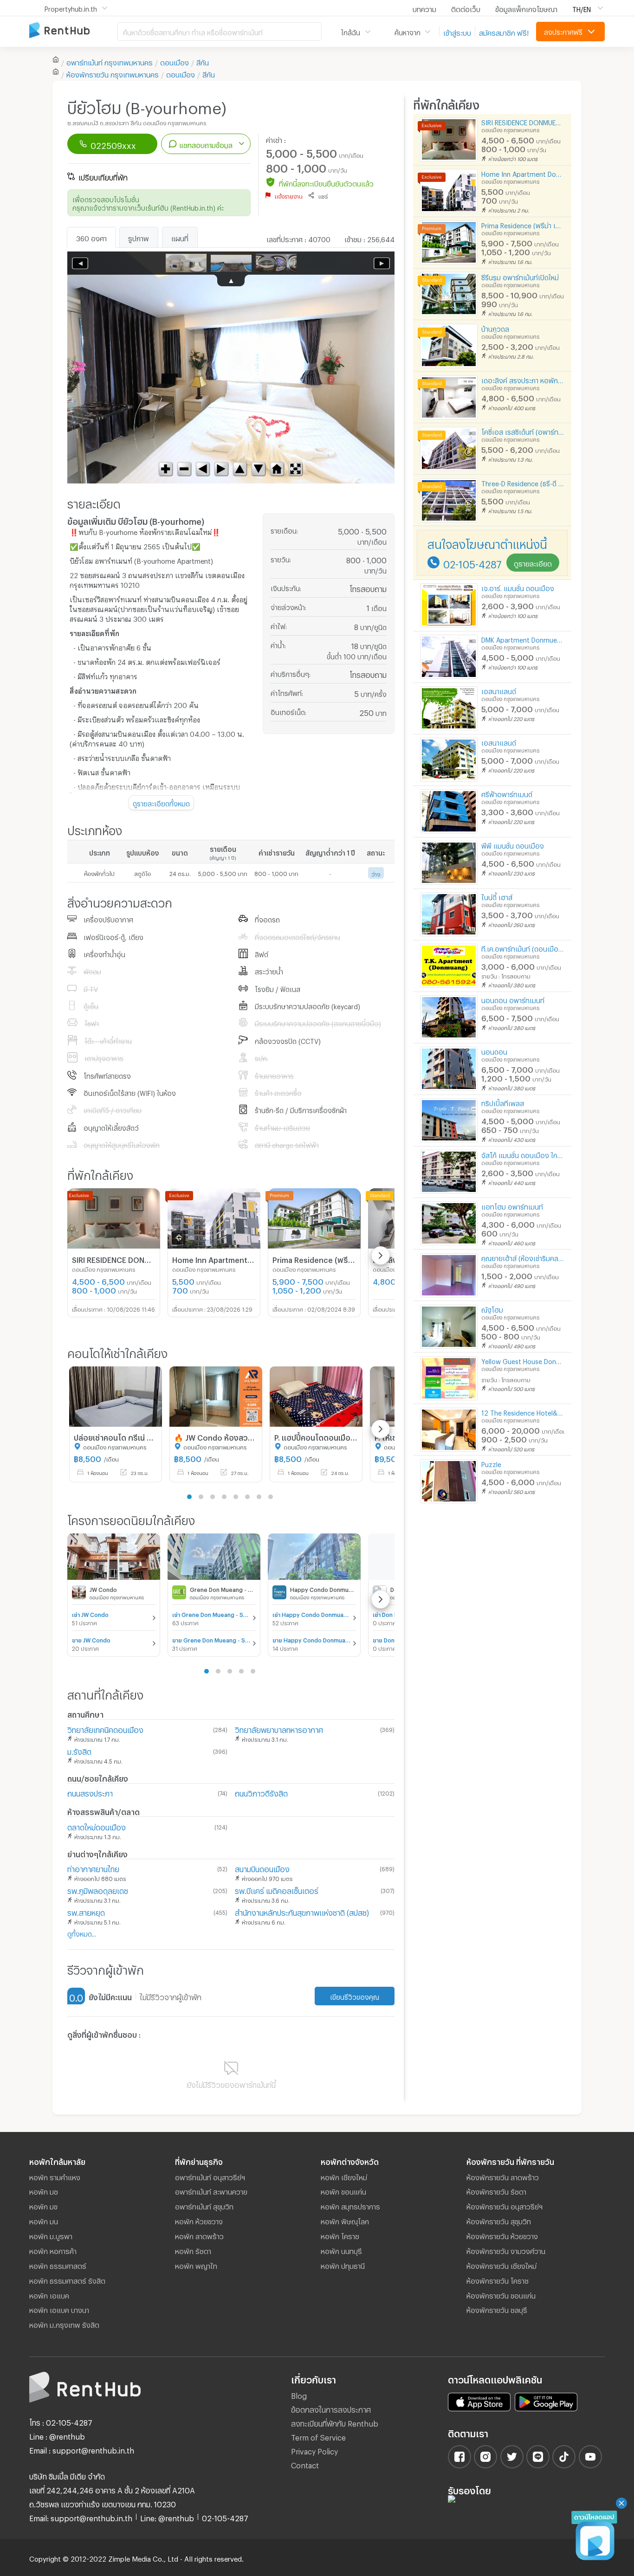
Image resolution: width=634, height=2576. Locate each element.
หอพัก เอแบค (49, 2294)
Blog (299, 2394)
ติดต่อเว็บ (466, 8)
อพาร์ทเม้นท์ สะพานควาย (211, 2190)
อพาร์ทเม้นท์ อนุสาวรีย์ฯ (210, 2176)
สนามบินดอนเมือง (262, 1868)
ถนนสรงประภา (90, 1792)
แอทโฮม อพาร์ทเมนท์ (512, 1206)
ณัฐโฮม (492, 1309)
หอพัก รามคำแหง (55, 2176)
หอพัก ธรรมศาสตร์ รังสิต (67, 2280)
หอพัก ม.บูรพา (51, 2235)
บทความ (424, 8)
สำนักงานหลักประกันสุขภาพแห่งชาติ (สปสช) (302, 1911)
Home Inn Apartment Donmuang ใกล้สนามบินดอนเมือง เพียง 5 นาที (523, 173)
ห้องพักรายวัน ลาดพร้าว (503, 2176)
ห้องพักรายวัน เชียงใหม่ (501, 2265)
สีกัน (203, 61)
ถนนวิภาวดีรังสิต (261, 1792)
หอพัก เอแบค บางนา (59, 2309)
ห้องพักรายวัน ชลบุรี (497, 2309)
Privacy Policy (314, 2450)
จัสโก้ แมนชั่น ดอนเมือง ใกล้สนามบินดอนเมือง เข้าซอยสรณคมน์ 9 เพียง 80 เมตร (523, 1154)
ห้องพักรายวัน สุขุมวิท (499, 2220)
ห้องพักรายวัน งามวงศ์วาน (506, 2250)
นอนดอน (494, 1051)
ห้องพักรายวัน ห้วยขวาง (502, 2235)
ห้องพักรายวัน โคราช (498, 2280)
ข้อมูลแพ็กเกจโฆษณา (526, 8)
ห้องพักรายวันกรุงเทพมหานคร (113, 73)
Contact (305, 2464)
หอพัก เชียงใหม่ (344, 2176)
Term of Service (318, 2436)
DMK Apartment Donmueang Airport (523, 639)
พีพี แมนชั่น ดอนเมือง (513, 845)
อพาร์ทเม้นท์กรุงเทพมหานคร (110, 61)
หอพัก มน (44, 2220)
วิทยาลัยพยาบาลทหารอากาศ (279, 1729)
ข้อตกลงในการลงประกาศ (331, 2408)
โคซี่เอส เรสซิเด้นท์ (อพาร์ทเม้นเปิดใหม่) (523, 431)
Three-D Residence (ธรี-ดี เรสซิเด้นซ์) (523, 482)
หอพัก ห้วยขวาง (199, 2220)
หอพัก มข (43, 2205)
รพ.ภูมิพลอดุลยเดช (98, 1890)
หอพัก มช (44, 2190)
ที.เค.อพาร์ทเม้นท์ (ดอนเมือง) (523, 948)
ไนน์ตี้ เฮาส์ (497, 896)
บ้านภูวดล (495, 328)
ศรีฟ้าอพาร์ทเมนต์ (507, 793)
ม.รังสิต (79, 1750)
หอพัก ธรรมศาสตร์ (58, 2265)
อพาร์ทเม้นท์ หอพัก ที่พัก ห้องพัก (73, 31)
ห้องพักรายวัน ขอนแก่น (501, 2294)
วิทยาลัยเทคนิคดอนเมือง (105, 1729)
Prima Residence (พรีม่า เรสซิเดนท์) (523, 224)
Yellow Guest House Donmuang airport (523, 1360)
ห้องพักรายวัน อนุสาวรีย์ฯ (505, 2205)
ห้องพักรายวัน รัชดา (496, 2190)
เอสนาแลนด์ (499, 690)
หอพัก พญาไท (196, 2265)
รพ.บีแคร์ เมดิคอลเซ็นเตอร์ (277, 1890)
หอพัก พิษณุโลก (345, 2220)
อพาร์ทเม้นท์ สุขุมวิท (204, 2205)
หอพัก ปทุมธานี (343, 2265)
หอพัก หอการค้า (53, 2250)
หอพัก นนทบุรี (341, 2250)
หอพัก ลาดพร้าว (199, 2235)
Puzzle (491, 1463)
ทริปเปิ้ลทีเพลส (503, 1102)
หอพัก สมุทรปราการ (350, 2205)
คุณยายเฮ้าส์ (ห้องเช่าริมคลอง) (523, 1257)
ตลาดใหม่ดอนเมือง (97, 1826)
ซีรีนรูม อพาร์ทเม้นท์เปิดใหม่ (520, 276)
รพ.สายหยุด (86, 1911)
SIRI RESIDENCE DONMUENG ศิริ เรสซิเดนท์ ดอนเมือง (523, 121)
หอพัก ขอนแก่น (343, 2190)
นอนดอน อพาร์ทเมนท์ (513, 999)
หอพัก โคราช (340, 2235)
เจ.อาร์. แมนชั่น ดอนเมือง (518, 587)
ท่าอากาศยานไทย (93, 1868)
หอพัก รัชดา (193, 2250)
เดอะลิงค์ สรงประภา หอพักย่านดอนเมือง (523, 379)
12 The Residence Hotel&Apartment (523, 1412)
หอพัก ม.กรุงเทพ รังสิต (64, 2324)
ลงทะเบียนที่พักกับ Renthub (335, 2422)
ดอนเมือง (175, 61)
